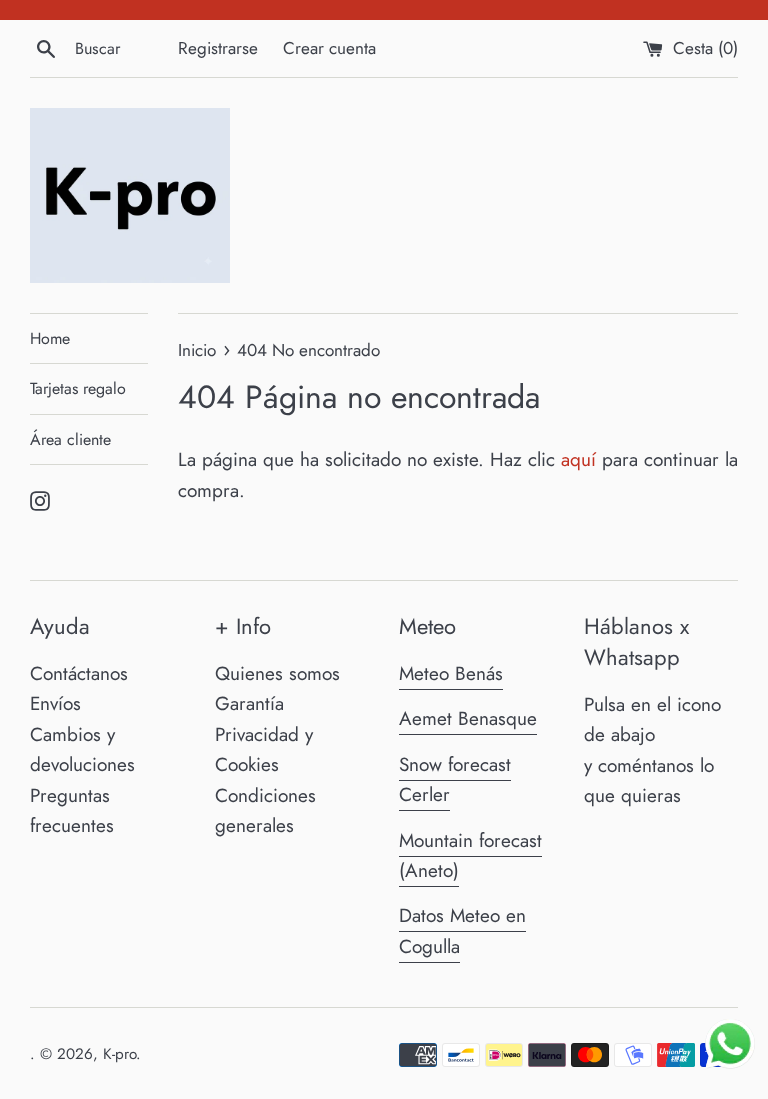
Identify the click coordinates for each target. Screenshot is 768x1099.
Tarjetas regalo (78, 388)
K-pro (119, 1054)
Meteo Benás (451, 673)
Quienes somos (277, 673)
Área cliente (70, 439)
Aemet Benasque (468, 718)
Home (50, 338)
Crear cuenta (329, 48)
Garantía (249, 703)
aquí (578, 459)
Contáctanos (79, 673)
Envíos (55, 703)
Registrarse (218, 48)
